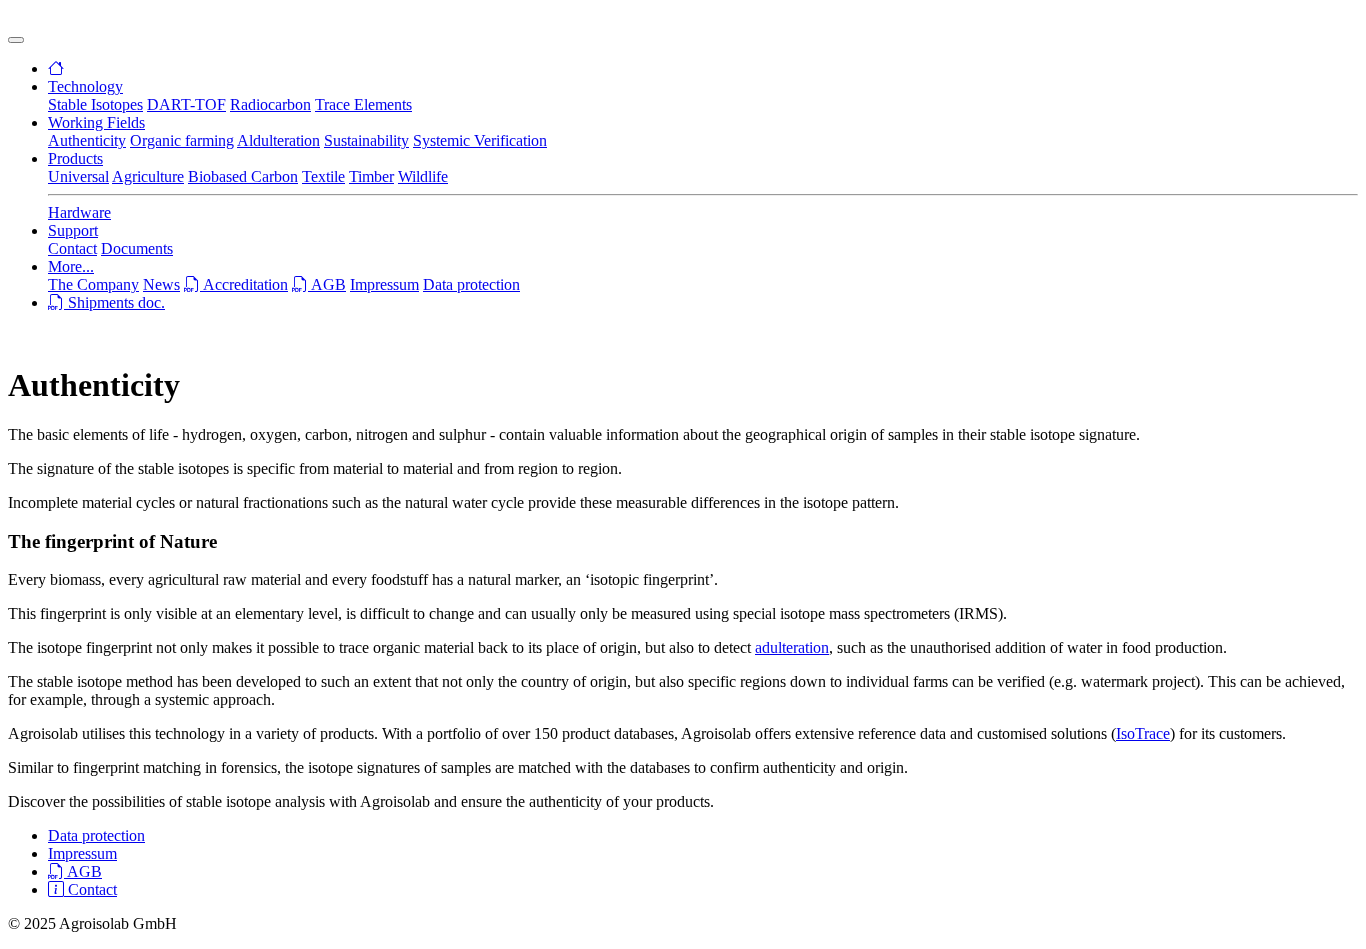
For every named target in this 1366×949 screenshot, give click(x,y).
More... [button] (71, 266)
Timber (371, 176)
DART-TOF (186, 104)
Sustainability (366, 140)
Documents (137, 248)
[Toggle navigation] (16, 40)
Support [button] (73, 230)
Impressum (384, 284)
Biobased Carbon (243, 176)
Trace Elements (363, 104)
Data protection (471, 284)
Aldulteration (278, 140)
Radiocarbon (270, 104)
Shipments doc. (114, 302)
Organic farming (182, 140)
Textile (323, 176)
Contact (72, 248)
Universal (78, 176)
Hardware (79, 212)
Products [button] (75, 158)
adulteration (792, 647)
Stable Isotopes (95, 104)
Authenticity (87, 140)
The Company (93, 284)
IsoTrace (1143, 733)
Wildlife (423, 176)
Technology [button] (85, 86)
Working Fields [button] (96, 122)
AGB (327, 284)
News (161, 284)
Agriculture (148, 176)
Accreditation (244, 284)
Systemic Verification (480, 140)
